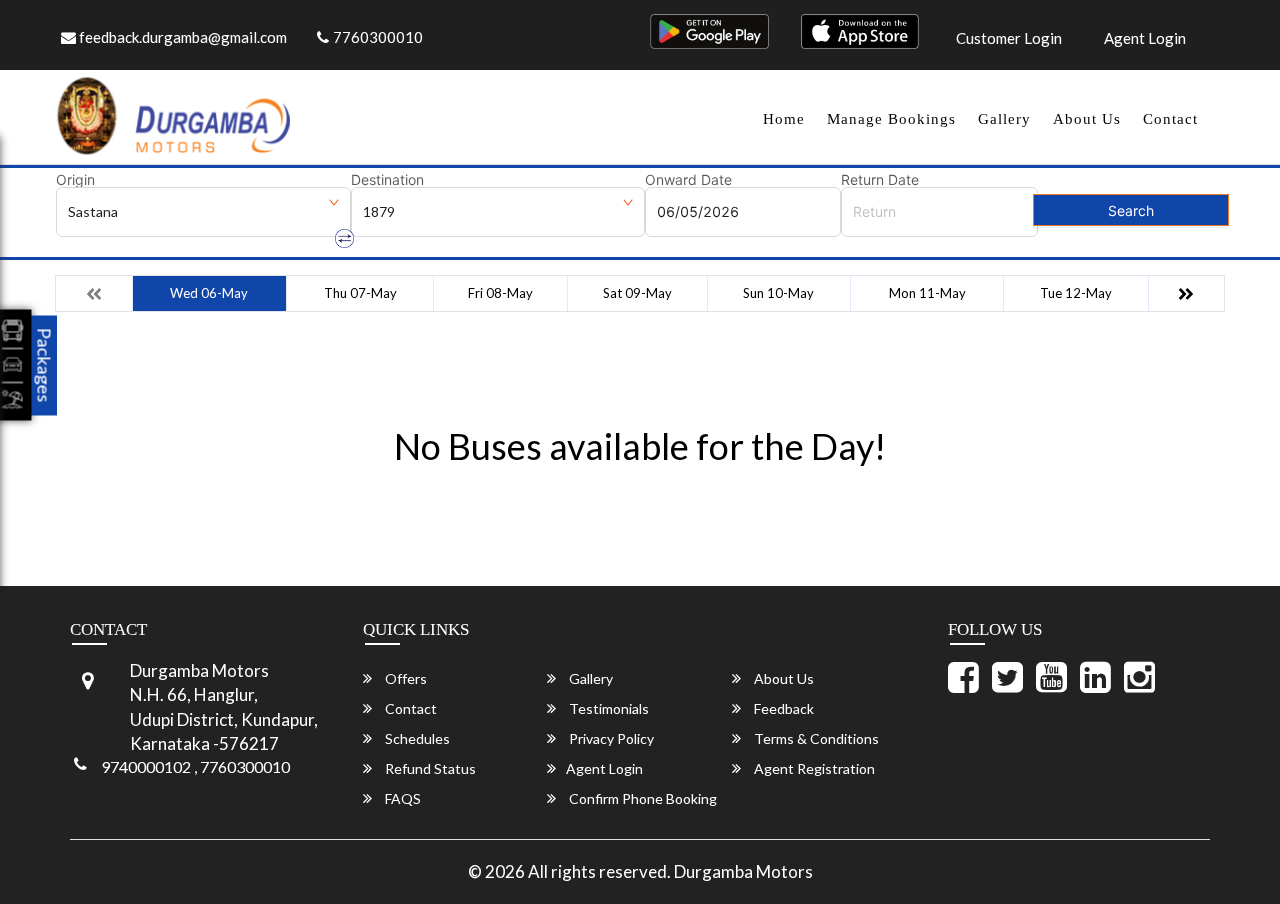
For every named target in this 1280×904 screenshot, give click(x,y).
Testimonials (607, 708)
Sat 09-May (637, 293)
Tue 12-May (1076, 293)
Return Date (880, 180)
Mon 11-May (927, 293)
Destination (387, 180)
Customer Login (1009, 38)
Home (784, 119)
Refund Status (429, 768)
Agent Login (1145, 38)
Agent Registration (813, 768)
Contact (1170, 119)
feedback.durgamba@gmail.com (181, 37)
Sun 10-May (778, 293)
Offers (404, 678)
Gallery (1004, 119)
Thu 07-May (360, 293)
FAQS (401, 798)
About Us (1087, 119)
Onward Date (688, 180)
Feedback (782, 708)
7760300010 (378, 37)
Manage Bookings (891, 119)
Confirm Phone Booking (641, 798)
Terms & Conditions (815, 738)
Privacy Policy (610, 738)
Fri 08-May (500, 293)
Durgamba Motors (743, 871)
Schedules (416, 738)
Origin (75, 180)
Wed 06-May (209, 293)
